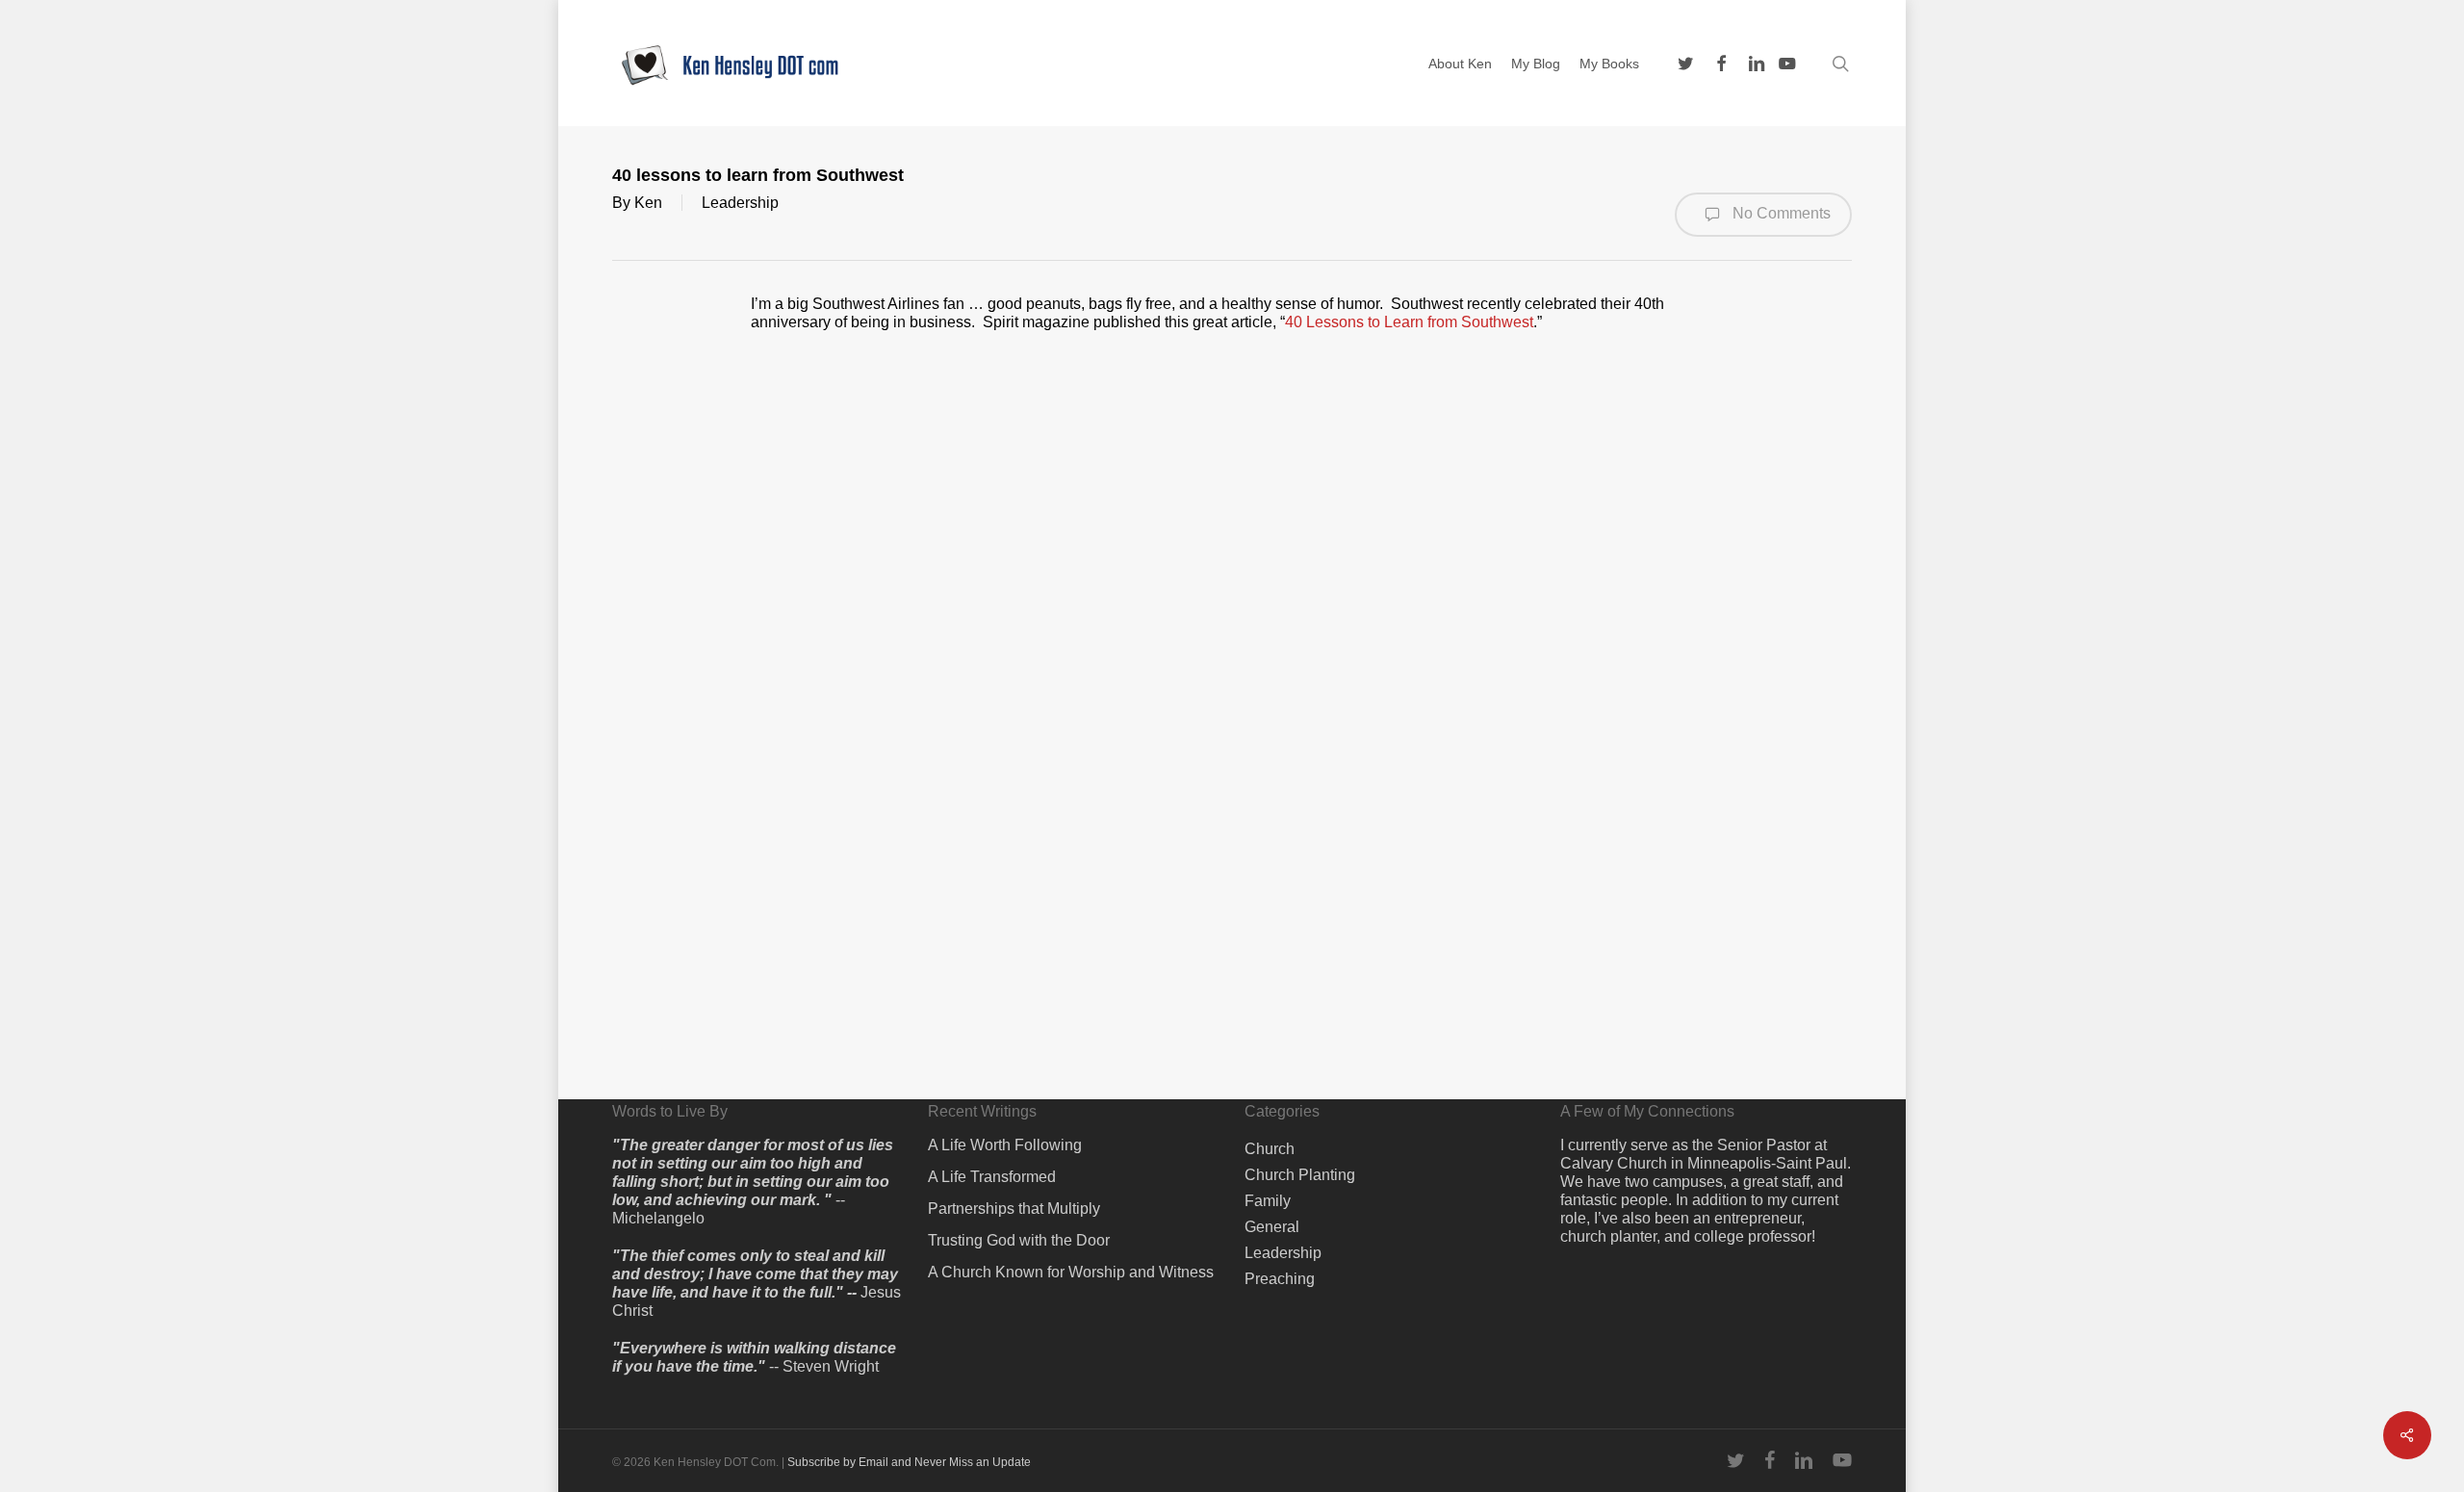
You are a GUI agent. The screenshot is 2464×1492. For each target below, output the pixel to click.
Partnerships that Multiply (1014, 1209)
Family (1268, 1201)
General (1272, 1227)
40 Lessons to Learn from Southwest (1409, 322)
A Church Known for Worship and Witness (1071, 1272)
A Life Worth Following (1005, 1145)
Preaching (1280, 1279)
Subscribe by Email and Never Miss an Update (909, 1462)
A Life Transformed (992, 1177)
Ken (648, 203)
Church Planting (1300, 1175)
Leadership (740, 203)
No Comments (1780, 213)
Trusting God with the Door (1019, 1240)
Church (1270, 1149)
